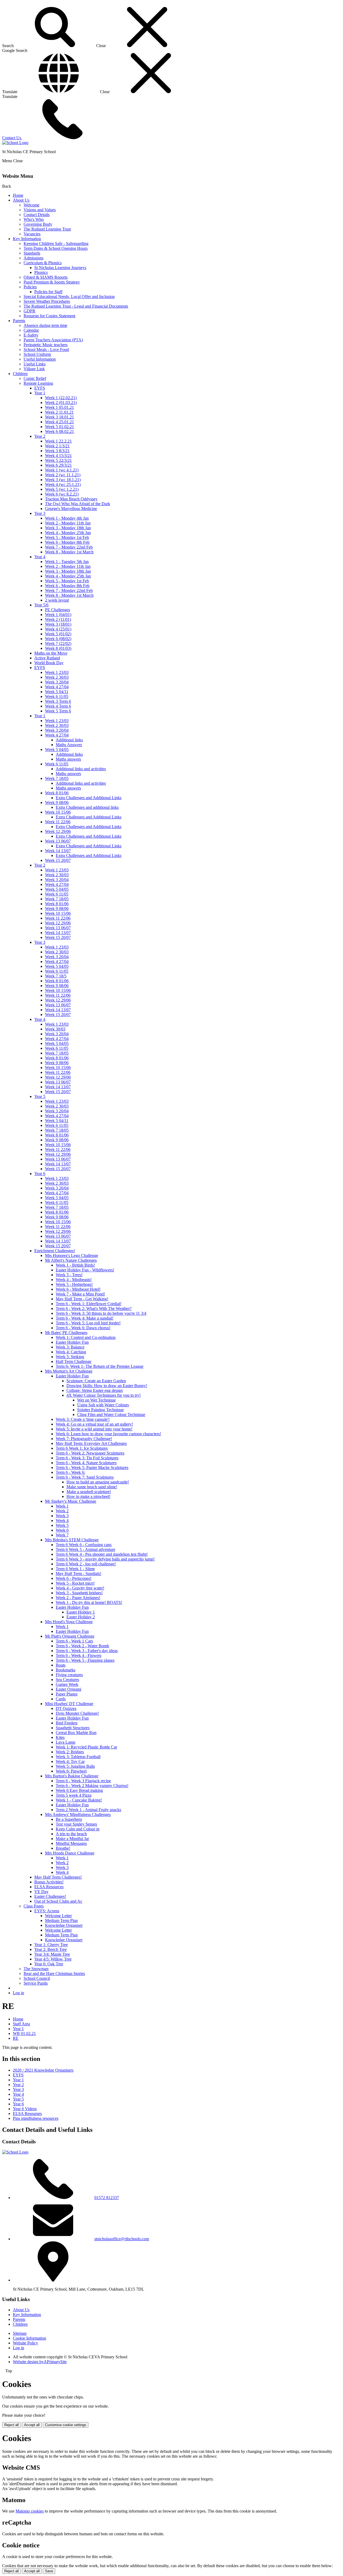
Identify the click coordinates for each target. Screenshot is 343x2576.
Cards (61, 1699)
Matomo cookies (30, 2511)
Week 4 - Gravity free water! (80, 1588)
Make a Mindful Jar (72, 1839)
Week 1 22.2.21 (58, 441)
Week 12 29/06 (58, 831)
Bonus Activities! (49, 1882)
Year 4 (40, 557)
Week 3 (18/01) (58, 624)
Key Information (27, 239)
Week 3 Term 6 (58, 701)
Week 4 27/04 (57, 687)
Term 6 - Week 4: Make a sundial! (85, 1318)
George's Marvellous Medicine (71, 509)
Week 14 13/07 (58, 851)
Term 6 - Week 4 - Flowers (79, 1655)
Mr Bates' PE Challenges (66, 1333)
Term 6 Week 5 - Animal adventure (85, 1549)
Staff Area (21, 2024)
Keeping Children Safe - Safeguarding (56, 243)
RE (16, 2038)
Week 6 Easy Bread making (79, 1790)
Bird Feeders (67, 1723)
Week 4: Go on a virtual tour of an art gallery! (94, 1424)
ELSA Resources (49, 1887)
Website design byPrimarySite (40, 2362)
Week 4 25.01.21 (59, 422)
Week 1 (62, 1506)
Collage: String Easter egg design (95, 1390)
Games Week (67, 1684)
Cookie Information (29, 2338)
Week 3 (62, 1516)
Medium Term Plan (61, 1920)
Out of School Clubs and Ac (58, 1901)
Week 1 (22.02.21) (61, 398)
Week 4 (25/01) (58, 629)
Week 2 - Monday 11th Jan (68, 523)
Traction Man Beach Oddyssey (71, 499)
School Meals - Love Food (46, 350)
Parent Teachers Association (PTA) (53, 340)
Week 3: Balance (70, 1347)
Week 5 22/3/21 (58, 460)
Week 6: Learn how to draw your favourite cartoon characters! (108, 1434)
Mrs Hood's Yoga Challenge (69, 1622)
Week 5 (62, 1525)
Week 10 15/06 (58, 812)
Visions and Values (40, 210)
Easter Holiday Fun (72, 1342)
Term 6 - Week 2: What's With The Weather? (94, 1308)
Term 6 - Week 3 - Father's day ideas (87, 1651)
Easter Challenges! (50, 1896)
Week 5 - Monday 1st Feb (67, 537)
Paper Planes (67, 1694)
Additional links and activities (81, 769)
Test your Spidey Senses (76, 1824)
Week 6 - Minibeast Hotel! (78, 1289)
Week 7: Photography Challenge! (84, 1439)
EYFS (40, 388)
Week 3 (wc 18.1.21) (63, 480)
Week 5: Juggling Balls (75, 1766)
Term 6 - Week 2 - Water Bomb (82, 1646)
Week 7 (62, 1535)
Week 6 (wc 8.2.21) (62, 494)
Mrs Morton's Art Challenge (69, 1371)
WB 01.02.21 (24, 2033)
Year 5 (40, 1096)
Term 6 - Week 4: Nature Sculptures (86, 1463)
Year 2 (40, 436)
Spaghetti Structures (73, 1728)
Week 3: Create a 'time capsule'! (83, 1419)
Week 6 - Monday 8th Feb (67, 542)
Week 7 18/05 (57, 778)
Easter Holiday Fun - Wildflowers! (85, 1270)
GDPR (29, 311)
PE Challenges (57, 610)
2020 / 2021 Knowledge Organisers (43, 2070)
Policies (30, 287)
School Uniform (37, 354)
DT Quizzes (66, 1708)
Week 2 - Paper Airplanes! (78, 1598)
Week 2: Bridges (70, 1752)
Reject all (12, 2425)
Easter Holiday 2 (81, 1617)
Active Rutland (47, 658)
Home (18, 195)
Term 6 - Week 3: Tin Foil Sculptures (87, 1458)
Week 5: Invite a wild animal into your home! (94, 1429)
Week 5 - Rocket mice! (75, 1583)
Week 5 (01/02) (58, 634)
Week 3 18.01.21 (59, 417)
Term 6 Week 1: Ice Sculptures (82, 1448)
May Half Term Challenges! (58, 1877)
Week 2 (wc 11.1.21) (63, 475)
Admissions (33, 258)
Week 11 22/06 (58, 822)
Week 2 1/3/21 (57, 446)
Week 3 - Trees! (69, 1275)
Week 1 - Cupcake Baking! (79, 1800)
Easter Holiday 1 (81, 1612)
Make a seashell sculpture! (89, 1492)
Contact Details (37, 215)
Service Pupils (36, 1983)
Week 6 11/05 (57, 696)
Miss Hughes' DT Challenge (69, 1704)
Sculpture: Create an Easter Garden (96, 1381)
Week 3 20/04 (57, 682)
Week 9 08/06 (57, 802)
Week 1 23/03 (57, 672)
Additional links (69, 740)
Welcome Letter (58, 1916)
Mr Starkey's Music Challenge (71, 1501)
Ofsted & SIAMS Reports (46, 277)
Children (20, 374)
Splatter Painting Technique (100, 1410)
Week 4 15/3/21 (58, 456)
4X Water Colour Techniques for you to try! (104, 1395)
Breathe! (63, 1848)
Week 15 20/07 (58, 860)
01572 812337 (107, 2198)
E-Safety (31, 335)
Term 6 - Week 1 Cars (74, 1641)
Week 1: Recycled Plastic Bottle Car (86, 1747)
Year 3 (40, 513)
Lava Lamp (66, 1742)
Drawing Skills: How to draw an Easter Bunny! (107, 1386)
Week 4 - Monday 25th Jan (68, 533)
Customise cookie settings (66, 2425)
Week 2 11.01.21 (59, 412)
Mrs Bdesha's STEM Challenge (72, 1540)
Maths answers (68, 759)
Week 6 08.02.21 (59, 431)
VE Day (41, 1892)
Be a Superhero (69, 1819)
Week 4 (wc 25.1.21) (63, 484)
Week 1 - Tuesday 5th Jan (67, 562)
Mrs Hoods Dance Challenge (70, 1853)
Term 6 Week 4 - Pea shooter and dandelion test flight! (102, 1554)
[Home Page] (15, 143)
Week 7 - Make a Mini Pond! (80, 1294)
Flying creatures (69, 1675)
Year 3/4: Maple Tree (52, 1954)
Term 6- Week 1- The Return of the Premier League (100, 1366)
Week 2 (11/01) (58, 619)
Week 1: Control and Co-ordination (86, 1337)
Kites (60, 1737)
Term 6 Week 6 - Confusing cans (84, 1545)
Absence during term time (45, 325)
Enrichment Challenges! (55, 1251)
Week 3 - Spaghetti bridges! (79, 1593)
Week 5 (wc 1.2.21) (62, 489)
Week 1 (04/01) (58, 615)
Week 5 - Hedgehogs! (74, 1284)
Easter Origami (68, 1689)
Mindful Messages (71, 1843)
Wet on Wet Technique (96, 1400)
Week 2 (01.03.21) (61, 403)
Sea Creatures (67, 1680)
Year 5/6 (41, 605)
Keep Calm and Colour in (78, 1829)
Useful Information (40, 359)
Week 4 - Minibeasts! (74, 1280)
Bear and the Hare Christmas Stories (54, 1973)
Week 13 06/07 (58, 841)
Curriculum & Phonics (43, 263)
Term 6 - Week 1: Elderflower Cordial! (89, 1304)
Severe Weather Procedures (47, 301)
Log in (18, 1993)
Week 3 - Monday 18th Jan (68, 528)
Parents (19, 321)
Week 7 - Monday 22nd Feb (69, 547)
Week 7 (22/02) (58, 643)
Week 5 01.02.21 (59, 427)
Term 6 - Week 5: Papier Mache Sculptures (92, 1468)
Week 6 (62, 1530)
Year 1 (40, 393)
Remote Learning (38, 383)
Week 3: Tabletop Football (78, 1757)
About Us (21, 200)
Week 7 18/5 (56, 976)
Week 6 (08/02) (58, 639)
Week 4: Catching (71, 1352)
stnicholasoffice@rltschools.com (122, 2239)
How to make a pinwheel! (88, 1496)
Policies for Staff (48, 292)
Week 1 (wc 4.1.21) (62, 470)
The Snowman (36, 1969)
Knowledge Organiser (64, 1925)
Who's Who (34, 219)
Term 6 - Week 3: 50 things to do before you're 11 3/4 (101, 1313)
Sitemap (20, 2333)
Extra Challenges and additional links (87, 807)
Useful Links (35, 364)
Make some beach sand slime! (92, 1487)
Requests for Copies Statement (49, 316)
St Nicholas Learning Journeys (60, 268)
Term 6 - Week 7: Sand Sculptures (85, 1477)
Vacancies (32, 234)
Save (49, 2571)
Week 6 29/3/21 (58, 465)
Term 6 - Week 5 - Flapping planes (85, 1660)
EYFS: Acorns (47, 1911)
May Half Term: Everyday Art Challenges (91, 1443)
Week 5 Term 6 (58, 711)
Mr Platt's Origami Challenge (70, 1636)
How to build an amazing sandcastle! (98, 1482)
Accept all (32, 2425)
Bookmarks (66, 1670)
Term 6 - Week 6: (70, 1472)
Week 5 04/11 (57, 692)
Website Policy (25, 2343)
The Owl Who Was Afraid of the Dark (78, 504)
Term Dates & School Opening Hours (56, 248)
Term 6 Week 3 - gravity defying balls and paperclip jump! (105, 1559)
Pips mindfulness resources (36, 2118)
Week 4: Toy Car (70, 1761)
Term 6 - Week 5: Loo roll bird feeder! (88, 1323)
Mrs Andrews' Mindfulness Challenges (78, 1814)
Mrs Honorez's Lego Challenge (72, 1255)
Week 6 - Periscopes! (74, 1578)
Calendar (31, 330)
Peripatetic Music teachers (46, 345)
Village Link (34, 369)
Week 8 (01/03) (58, 648)
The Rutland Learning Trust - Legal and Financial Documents (76, 306)
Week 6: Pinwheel (71, 1771)
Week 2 (62, 1511)
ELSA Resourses (27, 2114)
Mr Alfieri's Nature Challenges (71, 1260)
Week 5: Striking (70, 1357)
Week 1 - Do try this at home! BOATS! (89, 1602)
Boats (61, 1665)
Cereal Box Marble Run (76, 1733)
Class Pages (34, 1906)
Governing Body (38, 224)
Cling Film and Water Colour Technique (111, 1414)
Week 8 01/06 (57, 793)
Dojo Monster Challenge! (77, 1713)
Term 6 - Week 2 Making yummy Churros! (92, 1786)
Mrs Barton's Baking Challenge (72, 1776)
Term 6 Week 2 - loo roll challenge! (86, 1564)
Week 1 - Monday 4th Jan (67, 518)
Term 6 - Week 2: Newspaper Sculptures (90, 1453)
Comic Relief (35, 378)
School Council (37, 1978)
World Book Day (49, 663)
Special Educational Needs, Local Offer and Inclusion (69, 296)
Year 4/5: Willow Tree (53, 1959)
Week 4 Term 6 (58, 706)
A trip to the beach (71, 1834)
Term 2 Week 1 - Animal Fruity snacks (88, 1810)
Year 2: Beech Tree (51, 1949)
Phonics (41, 272)
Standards (32, 253)
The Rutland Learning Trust (47, 229)
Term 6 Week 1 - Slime (75, 1569)
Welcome (31, 205)
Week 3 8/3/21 (57, 451)
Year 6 (40, 1174)
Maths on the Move (51, 653)
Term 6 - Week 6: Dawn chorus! (83, 1328)
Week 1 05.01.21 (59, 407)
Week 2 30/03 (57, 677)
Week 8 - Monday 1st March (69, 552)
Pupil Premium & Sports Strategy (52, 282)
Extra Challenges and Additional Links (89, 798)
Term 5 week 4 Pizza (74, 1795)
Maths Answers (69, 745)
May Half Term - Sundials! (79, 1574)
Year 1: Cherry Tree (51, 1945)
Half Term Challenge (74, 1361)
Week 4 (62, 1521)
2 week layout (57, 600)
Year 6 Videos (25, 2109)
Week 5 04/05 (57, 749)
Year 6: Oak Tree (49, 1964)
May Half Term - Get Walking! (82, 1299)
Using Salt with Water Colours (103, 1405)
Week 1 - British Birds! (75, 1265)
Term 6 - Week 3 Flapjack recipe (83, 1781)
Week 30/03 (55, 1029)
